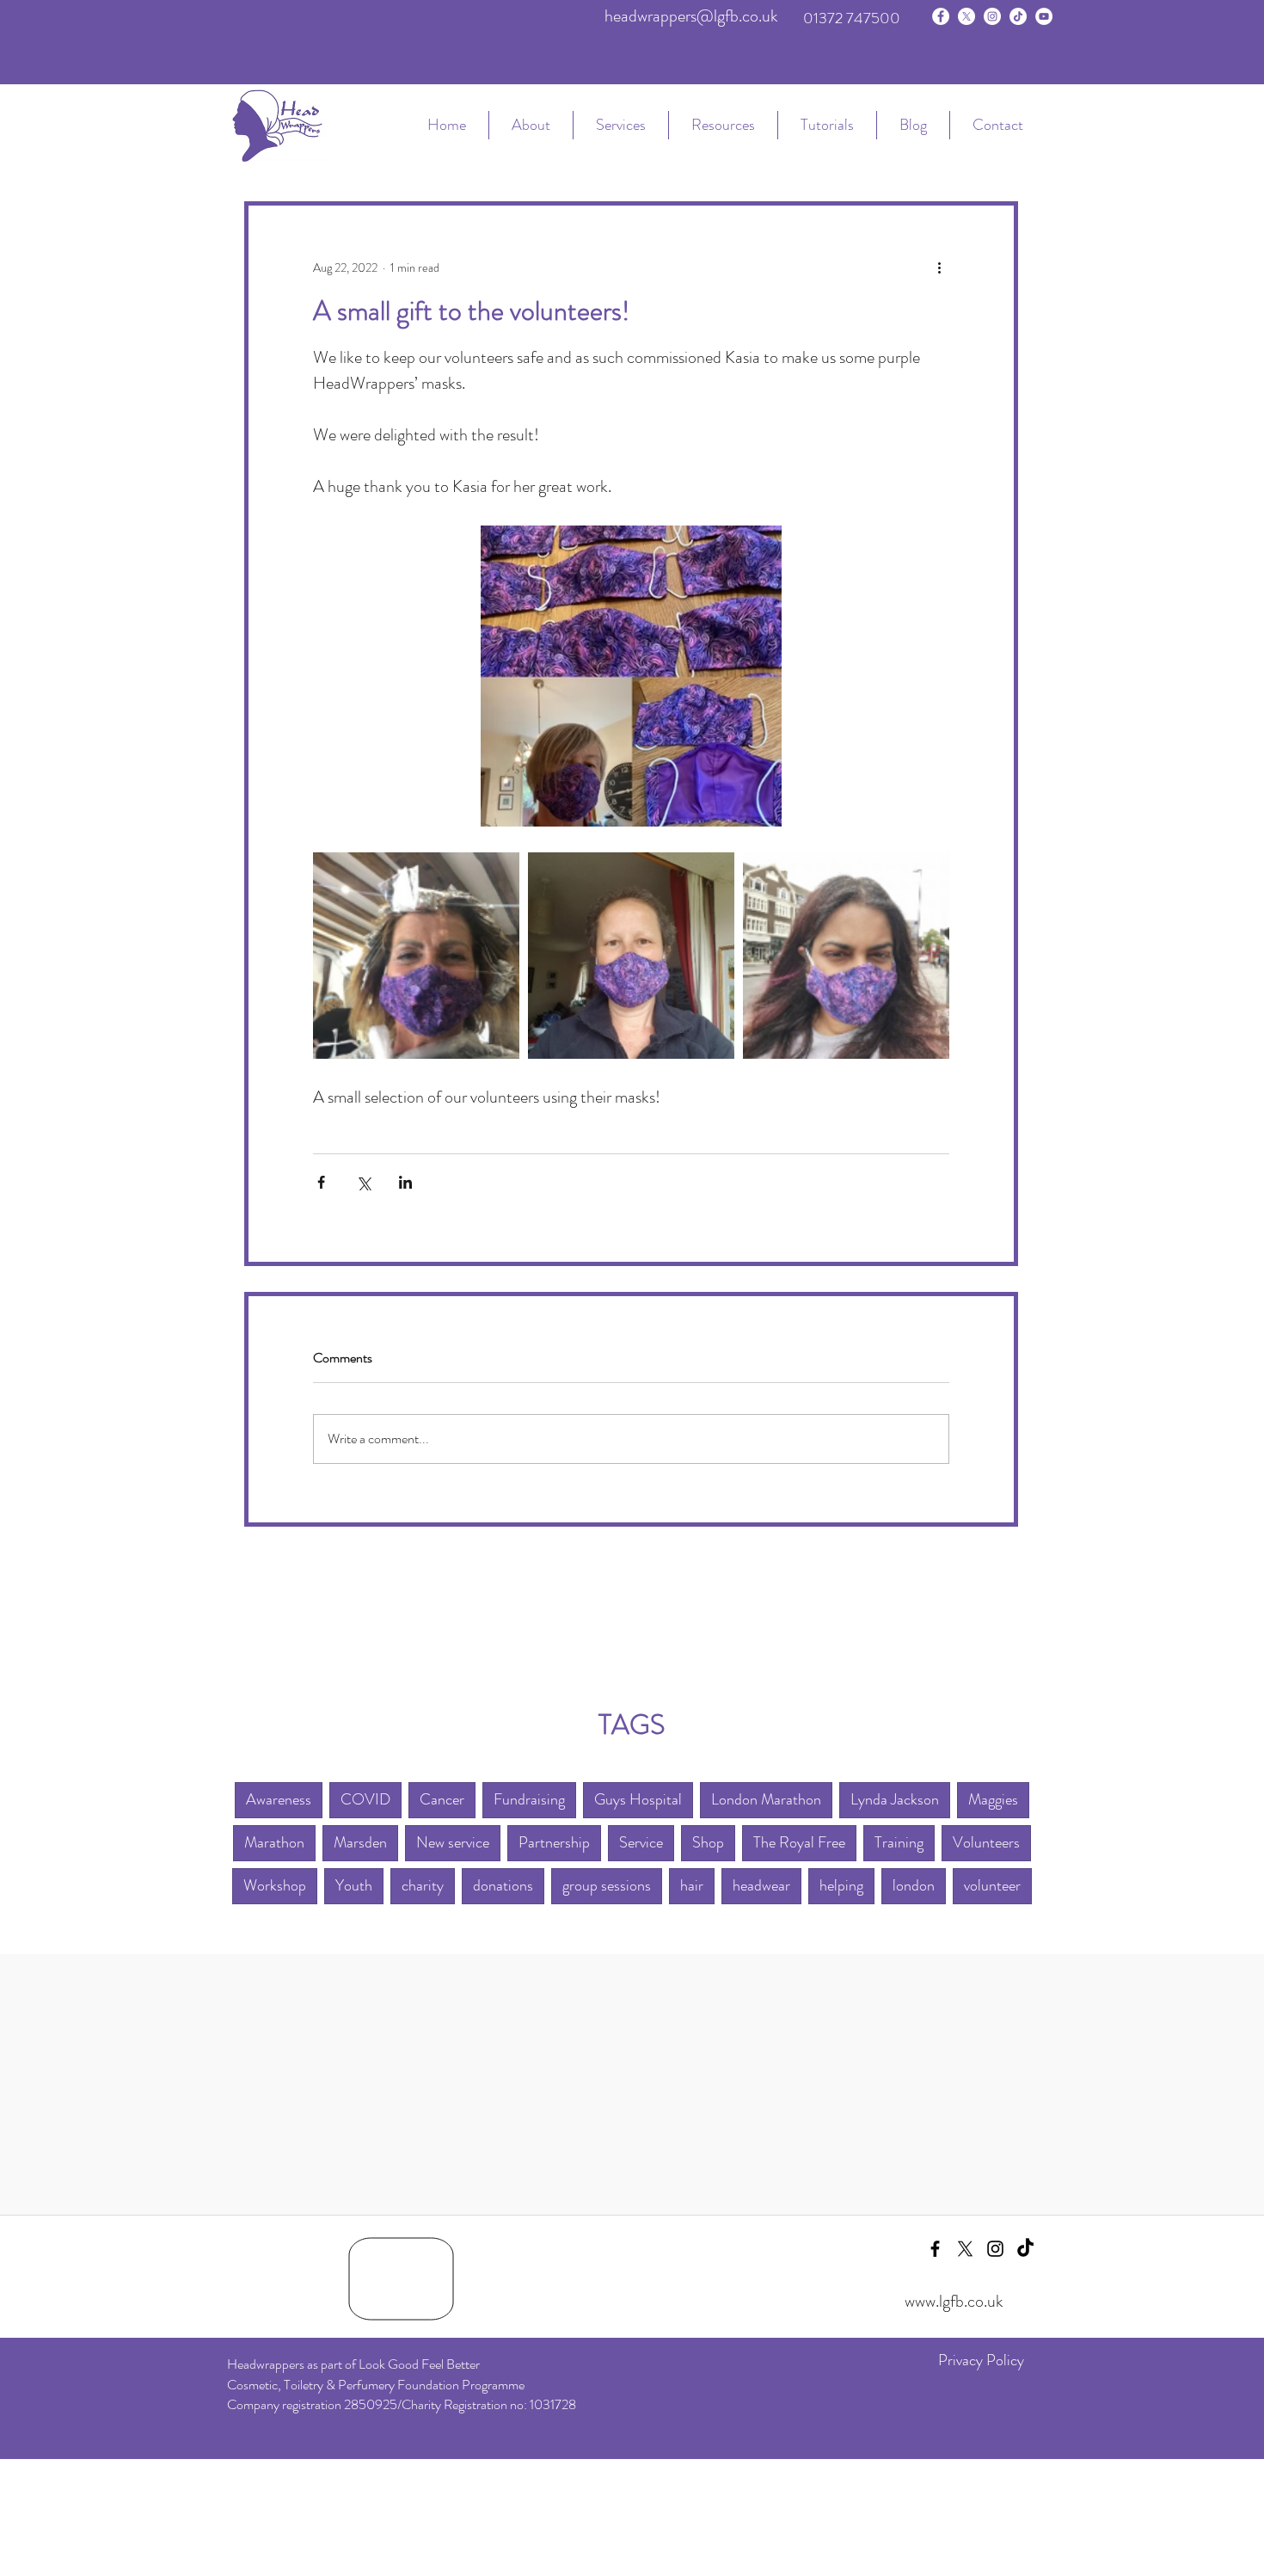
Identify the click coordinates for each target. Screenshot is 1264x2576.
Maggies (993, 1799)
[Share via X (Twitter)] (363, 1182)
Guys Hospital (638, 1799)
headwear (761, 1885)
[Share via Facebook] (321, 1182)
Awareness (279, 1799)
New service (453, 1842)
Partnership (554, 1842)
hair (692, 1885)
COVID (365, 1799)
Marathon (274, 1842)
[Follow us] (966, 16)
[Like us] (941, 16)
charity (423, 1885)
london (914, 1885)
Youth (354, 1885)
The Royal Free (799, 1842)
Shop (708, 1842)
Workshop (275, 1885)
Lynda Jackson (895, 1799)
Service (641, 1842)
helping (841, 1885)
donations (503, 1885)
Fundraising (529, 1799)
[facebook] (935, 2249)
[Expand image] (416, 956)
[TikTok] (1018, 16)
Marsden (360, 1842)
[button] (620, 125)
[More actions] (939, 267)
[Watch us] (1044, 16)
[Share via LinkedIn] (405, 1182)
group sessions (607, 1885)
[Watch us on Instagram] (992, 16)
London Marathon (766, 1799)
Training (899, 1842)
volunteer (992, 1885)
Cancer (442, 1799)
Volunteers (986, 1842)
